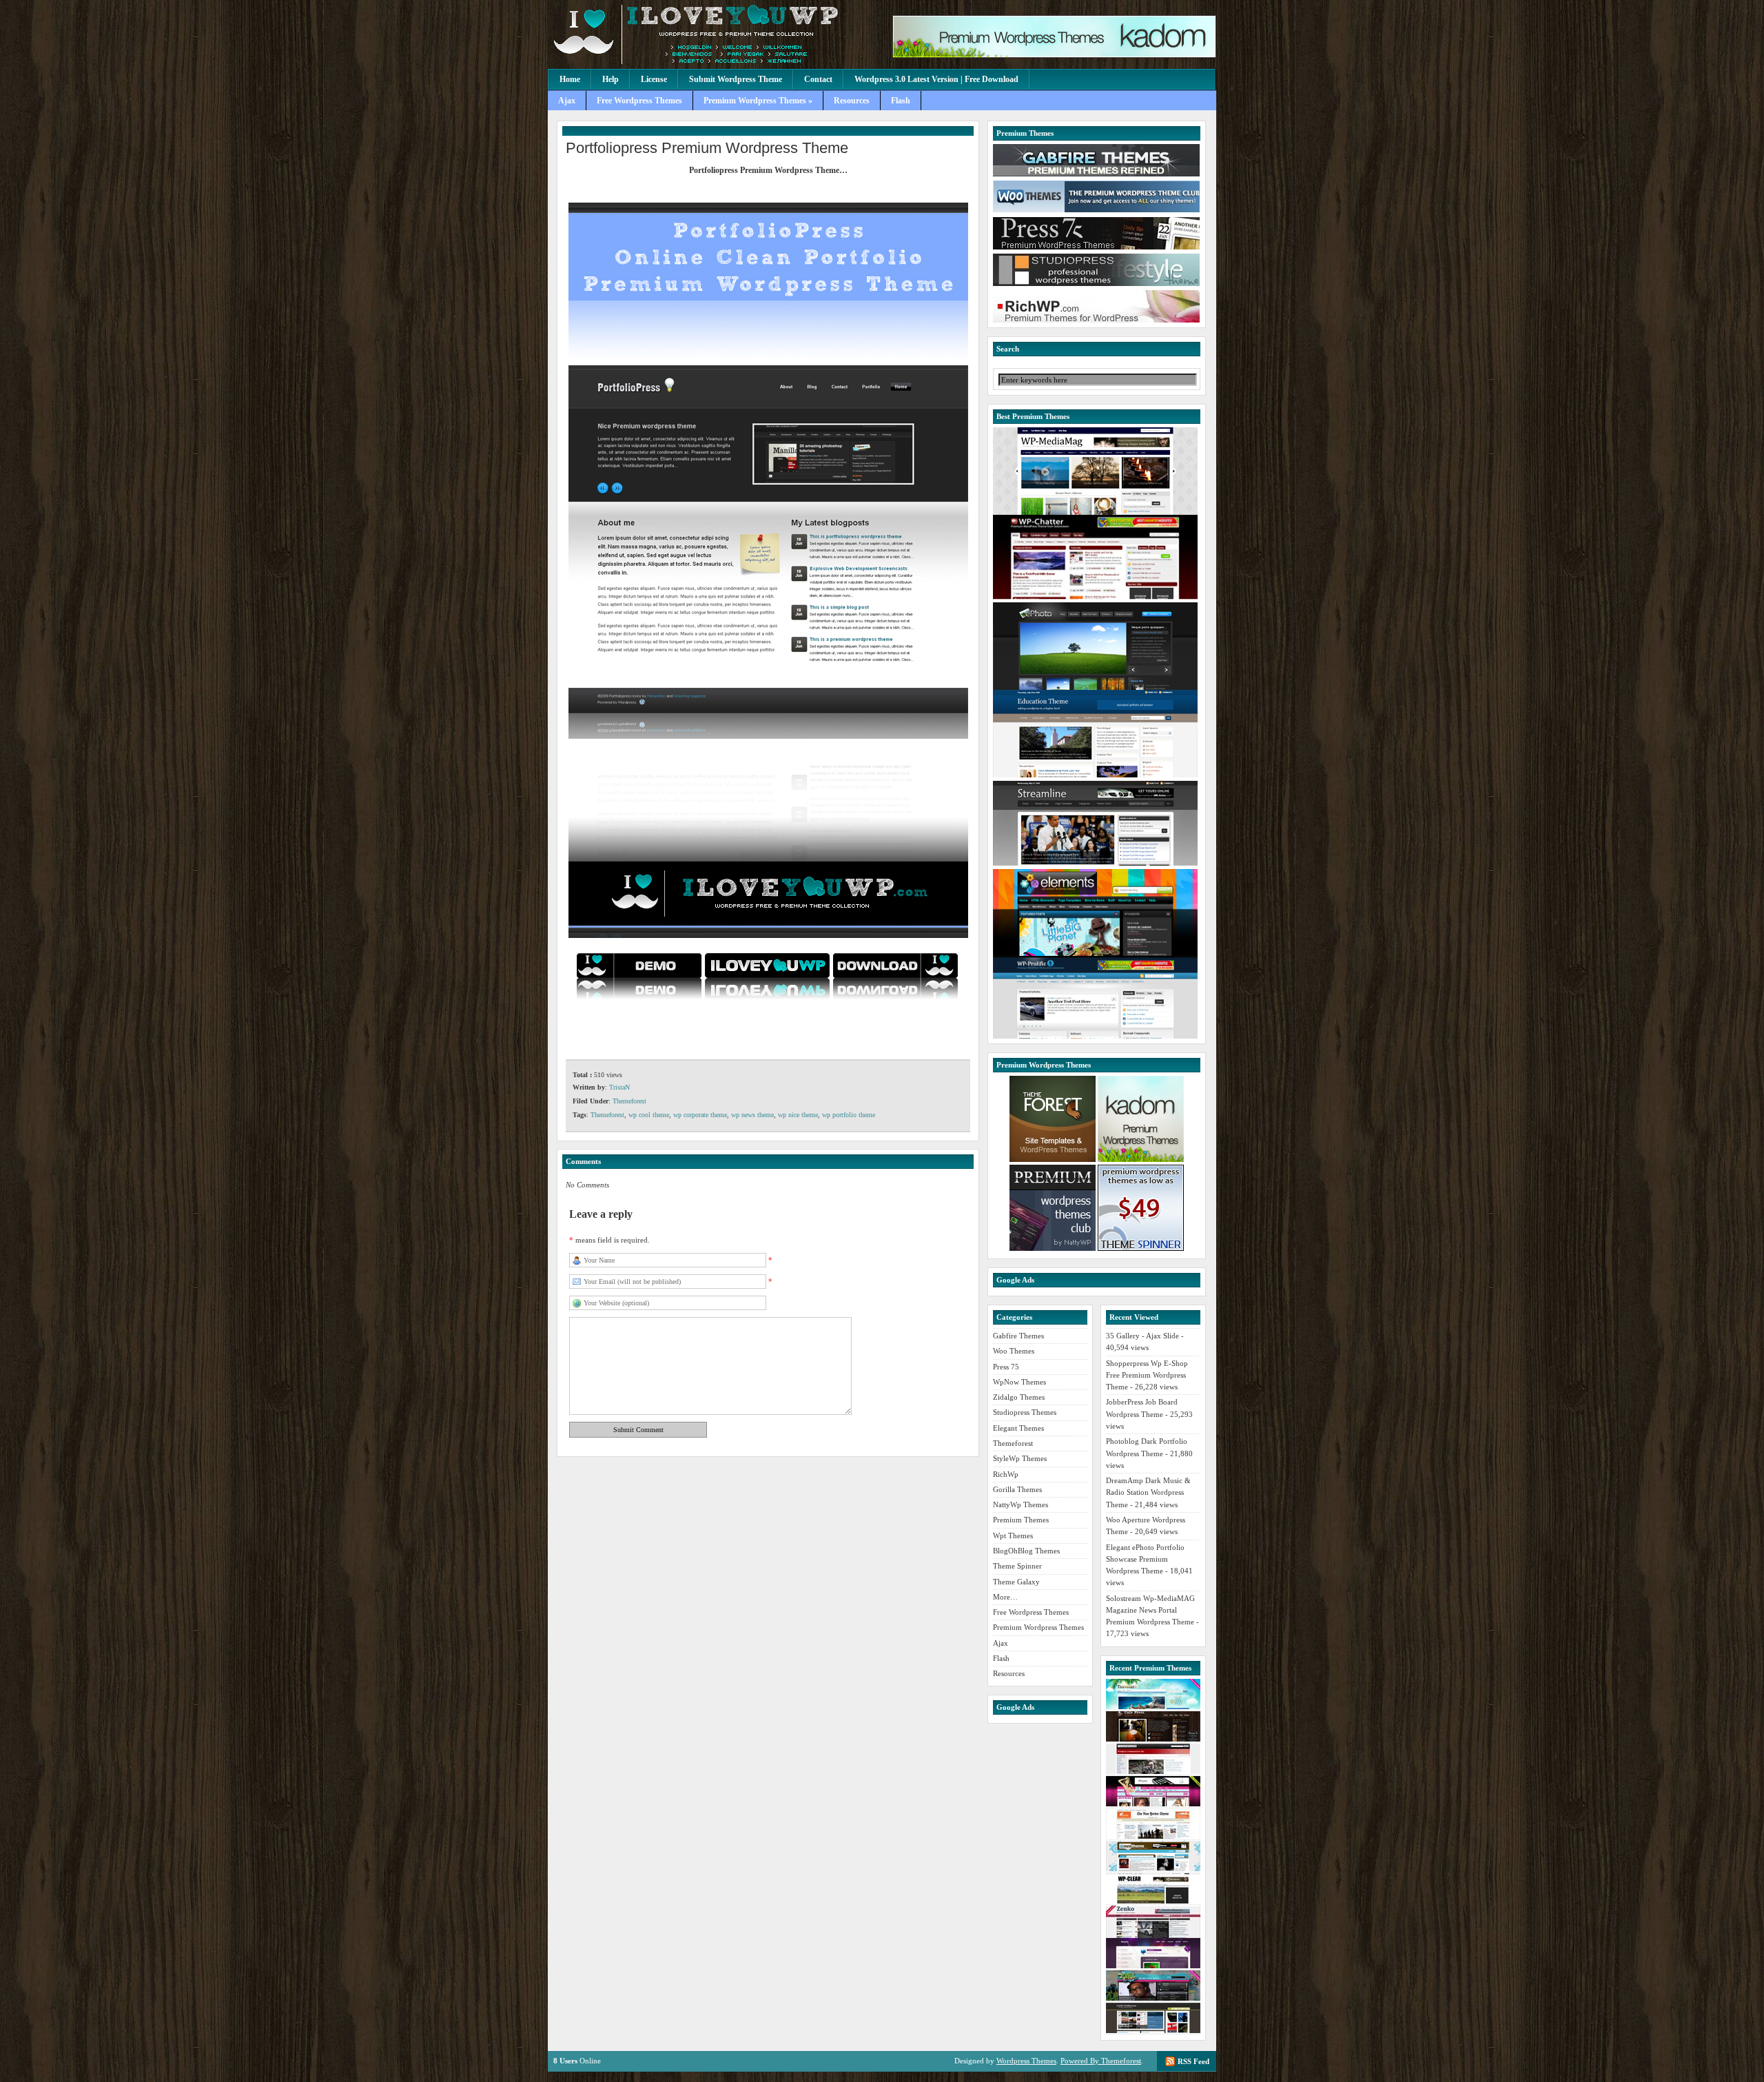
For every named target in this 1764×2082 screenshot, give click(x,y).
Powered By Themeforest (1101, 2061)
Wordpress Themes (1026, 2061)
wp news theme (752, 1115)
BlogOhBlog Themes (1026, 1551)
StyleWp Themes (1020, 1458)
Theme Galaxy (1016, 1582)
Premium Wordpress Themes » (758, 101)
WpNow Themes (1019, 1382)
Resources (852, 101)
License (654, 79)
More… (1005, 1597)
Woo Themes (1014, 1351)
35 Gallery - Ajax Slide (1142, 1336)
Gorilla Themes (1017, 1489)
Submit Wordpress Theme (736, 79)
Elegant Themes (1018, 1428)
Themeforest (629, 1101)
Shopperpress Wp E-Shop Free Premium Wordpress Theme (1147, 1375)
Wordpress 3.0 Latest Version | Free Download (936, 79)
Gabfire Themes (1018, 1336)
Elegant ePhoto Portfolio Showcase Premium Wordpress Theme (1145, 1559)
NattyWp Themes (1021, 1504)
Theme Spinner (1017, 1566)
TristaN (619, 1087)
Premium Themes (1021, 1520)
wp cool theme (649, 1115)
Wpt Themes (1013, 1535)
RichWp (1006, 1474)
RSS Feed (1193, 2061)
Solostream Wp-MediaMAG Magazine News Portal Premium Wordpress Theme (1150, 1610)
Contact (818, 79)
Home (570, 79)
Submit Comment (638, 1430)
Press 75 (1006, 1367)
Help (611, 79)
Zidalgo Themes (1019, 1397)
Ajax (567, 101)
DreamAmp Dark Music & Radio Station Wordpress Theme (1148, 1492)
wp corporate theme (700, 1115)
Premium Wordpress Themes (1038, 1627)
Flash (901, 101)
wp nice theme (798, 1115)
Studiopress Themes (1025, 1412)
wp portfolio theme (849, 1115)
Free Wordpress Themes (639, 101)
